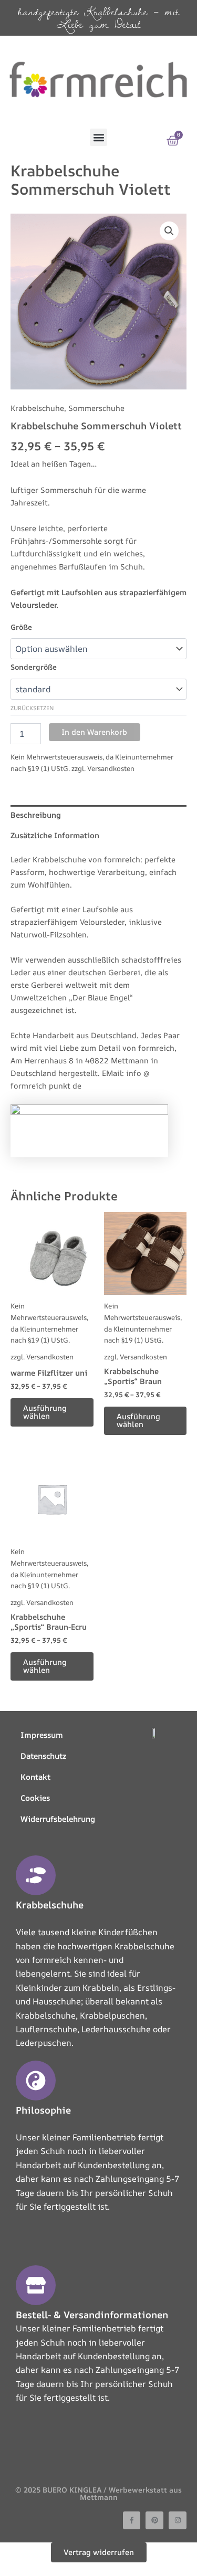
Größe (21, 627)
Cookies (35, 1798)
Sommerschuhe (96, 408)
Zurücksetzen (32, 708)
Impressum (42, 1735)
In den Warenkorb (94, 732)
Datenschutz (43, 1756)
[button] (98, 137)
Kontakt (35, 1777)
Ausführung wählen (45, 1412)
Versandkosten (111, 768)
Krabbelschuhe (37, 408)
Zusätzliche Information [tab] (55, 835)
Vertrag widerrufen (99, 2552)
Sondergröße (34, 667)
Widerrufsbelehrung (58, 1819)
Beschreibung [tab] (36, 815)
